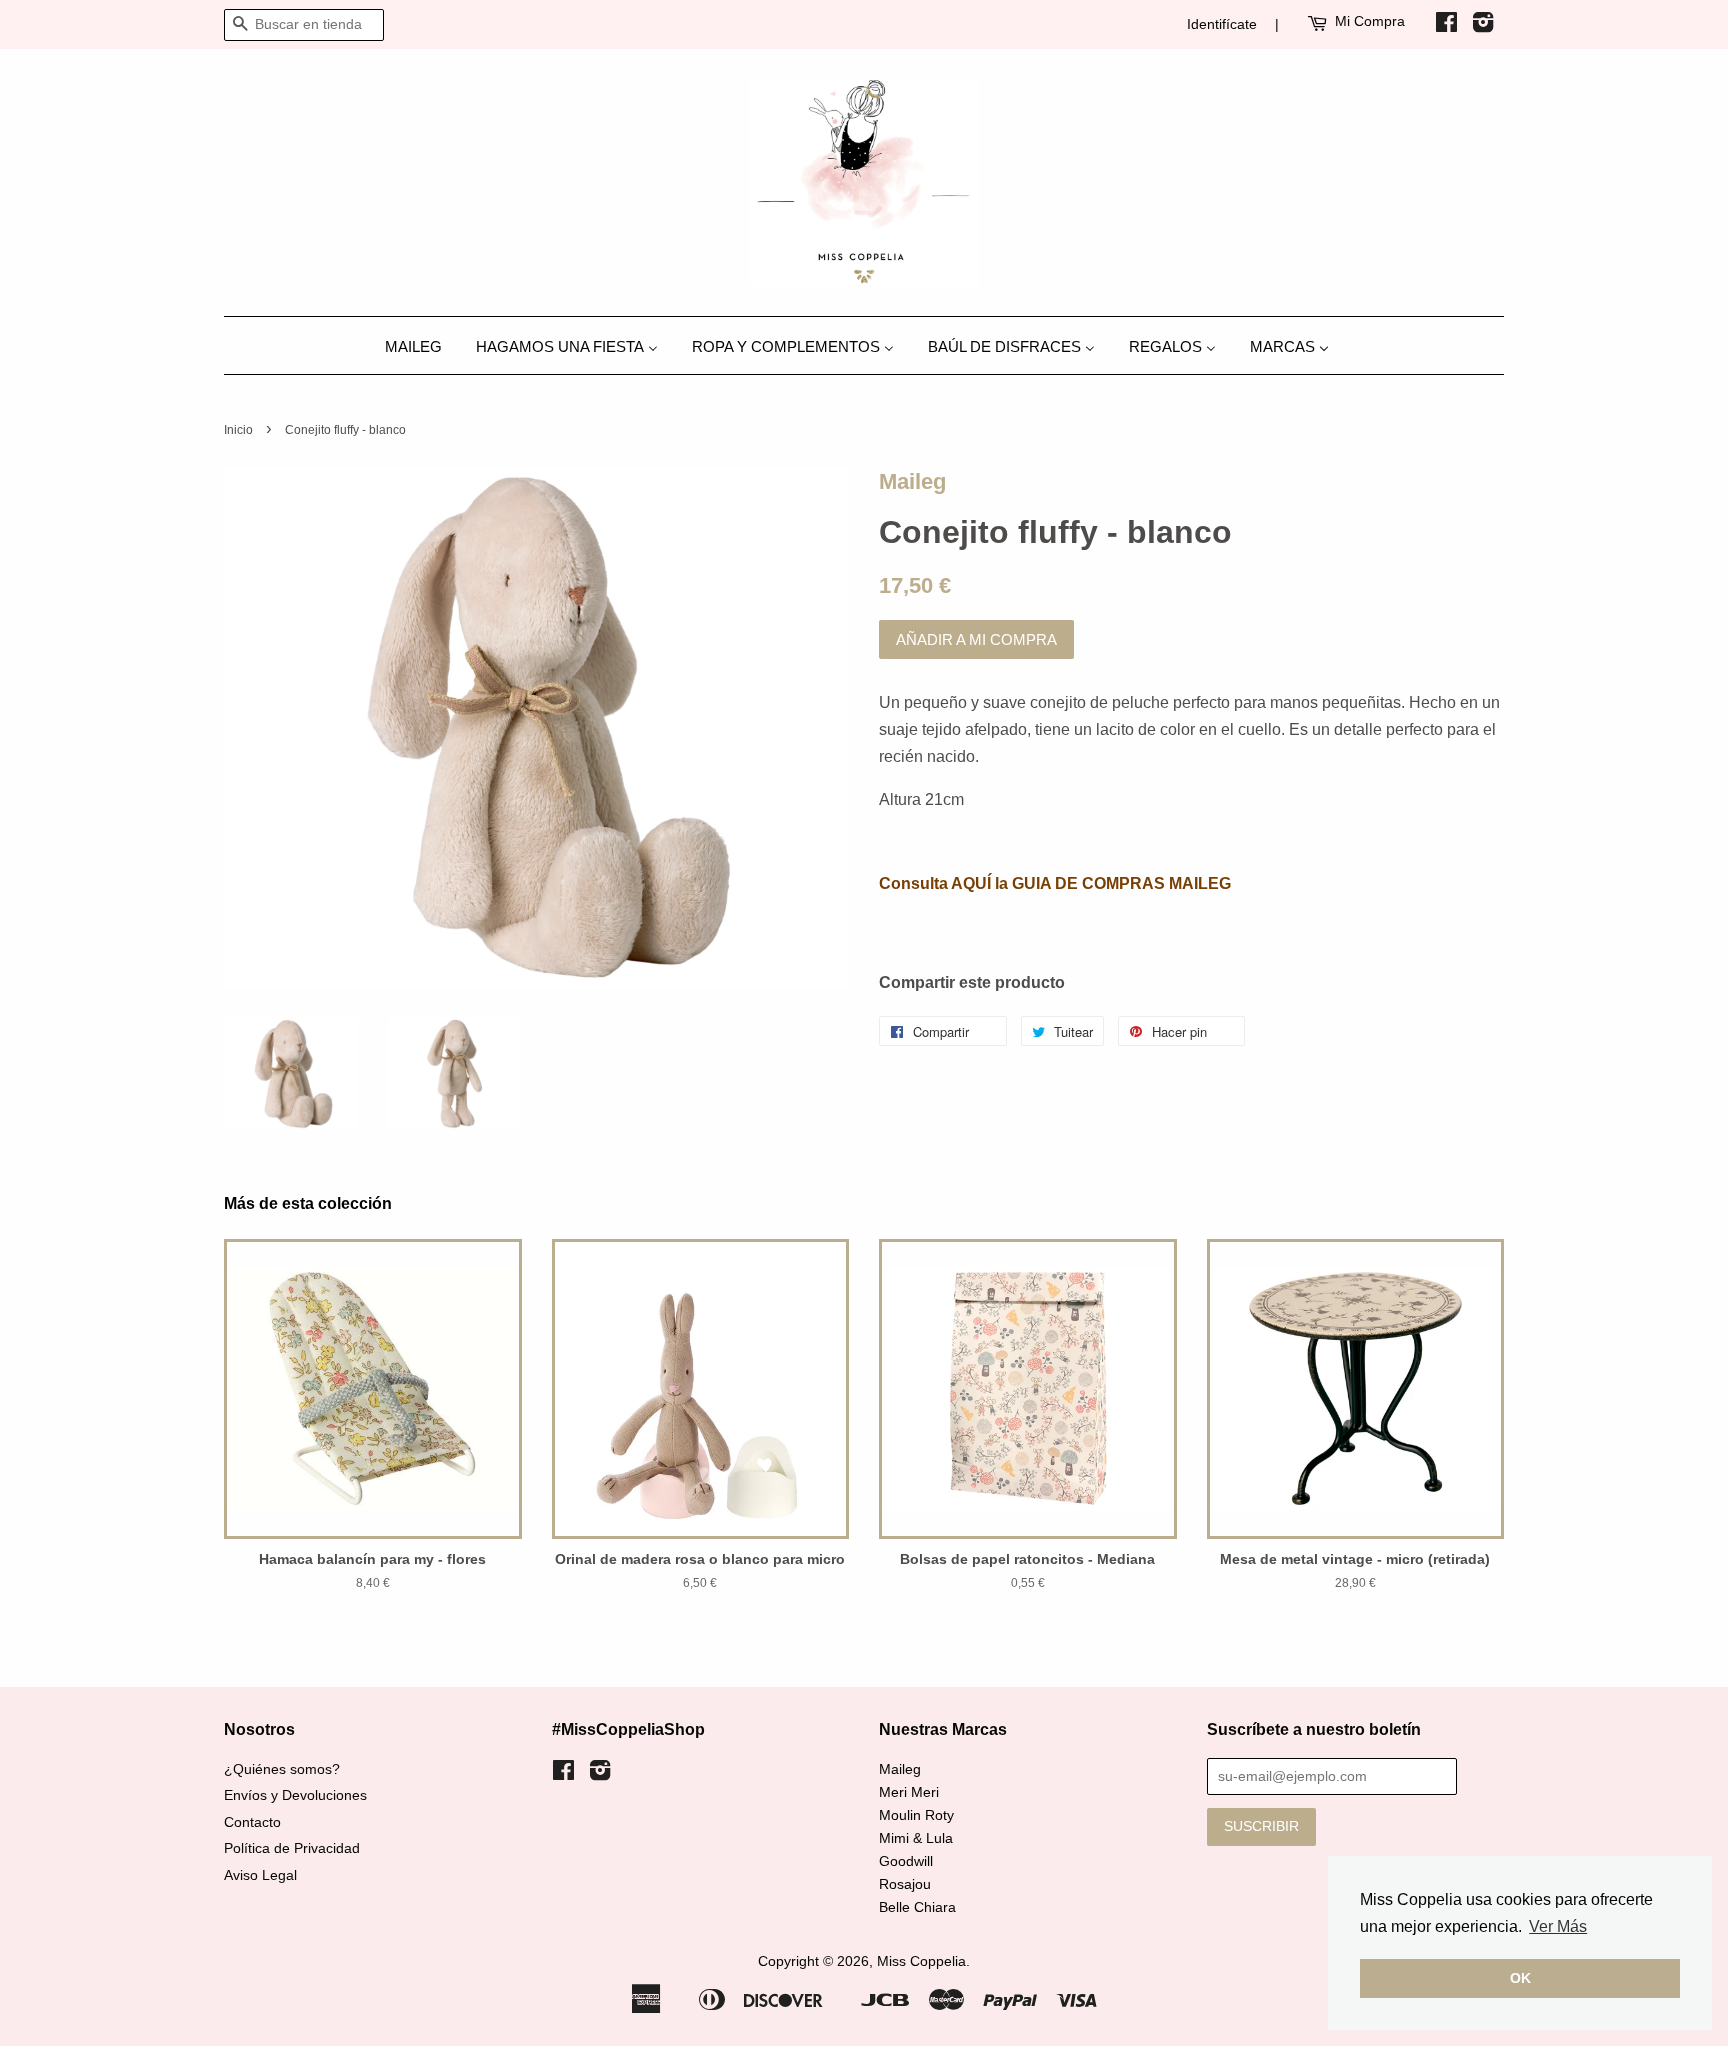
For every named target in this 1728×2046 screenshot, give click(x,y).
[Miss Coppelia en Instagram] (1483, 26)
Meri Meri (909, 1792)
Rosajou (905, 1884)
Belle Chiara (917, 1907)
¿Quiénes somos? (282, 1769)
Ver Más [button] (1558, 1926)
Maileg (912, 481)
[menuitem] (421, 345)
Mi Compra (1370, 21)
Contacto (252, 1822)
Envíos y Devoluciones (295, 1795)
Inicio (238, 430)
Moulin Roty (916, 1815)
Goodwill (906, 1861)
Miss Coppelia (921, 1961)
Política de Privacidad (292, 1848)
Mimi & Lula (916, 1838)
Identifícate (1222, 24)
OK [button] (1520, 1978)
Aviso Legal (260, 1875)
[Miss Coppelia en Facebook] (1446, 26)
